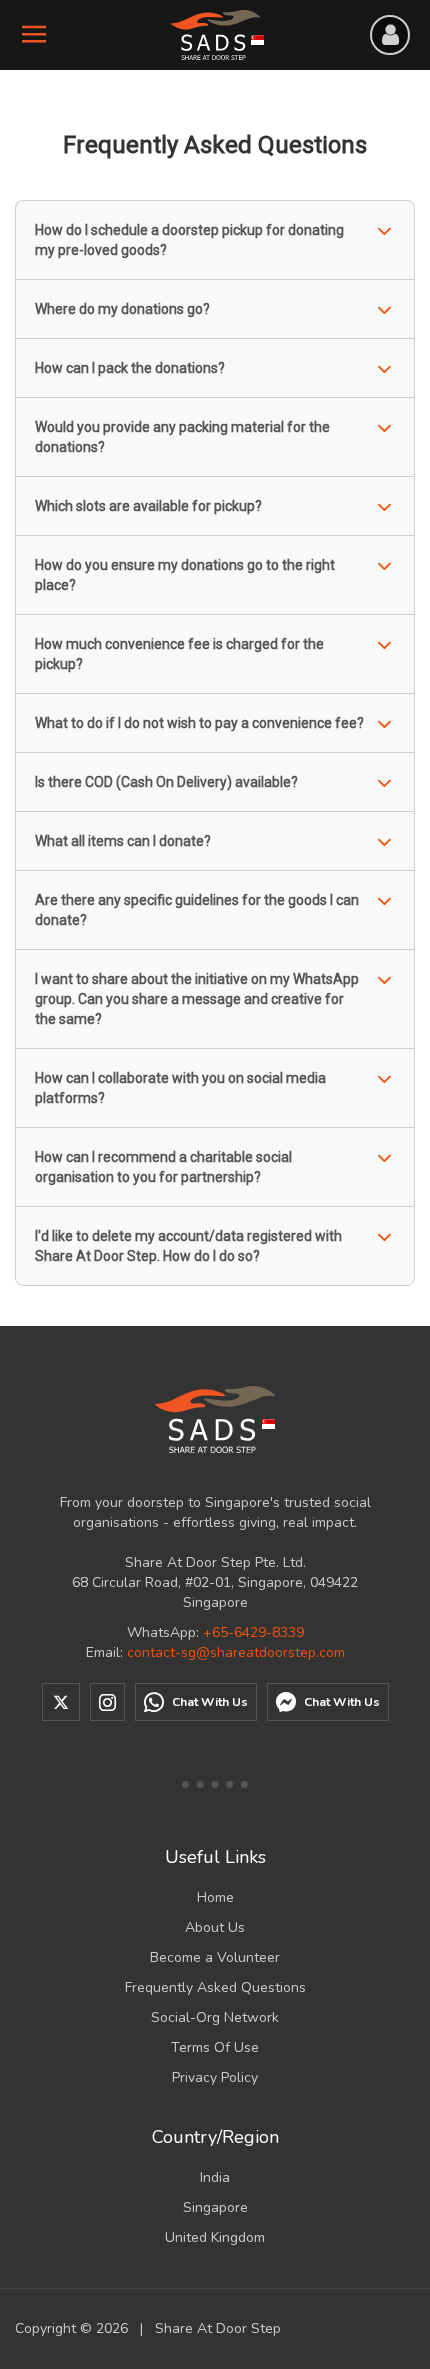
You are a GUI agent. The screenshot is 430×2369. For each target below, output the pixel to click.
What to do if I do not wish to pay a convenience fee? (199, 723)
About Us (215, 1927)
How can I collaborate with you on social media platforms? (180, 1088)
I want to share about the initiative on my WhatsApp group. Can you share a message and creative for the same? (197, 999)
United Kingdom (215, 2237)
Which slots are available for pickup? (148, 506)
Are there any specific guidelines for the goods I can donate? (197, 910)
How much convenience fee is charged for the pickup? (179, 654)
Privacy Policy (215, 2077)
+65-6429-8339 (253, 1632)
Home (215, 1897)
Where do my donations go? (122, 309)
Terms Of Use (215, 2047)
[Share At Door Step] (215, 35)
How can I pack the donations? (130, 368)
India (215, 2177)
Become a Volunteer (215, 1957)
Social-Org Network (215, 2017)
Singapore (215, 2207)
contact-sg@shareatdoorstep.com (236, 1652)
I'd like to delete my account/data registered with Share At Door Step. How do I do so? (188, 1246)
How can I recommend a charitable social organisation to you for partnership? (163, 1167)
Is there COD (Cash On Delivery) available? (166, 782)
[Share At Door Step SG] (215, 1419)
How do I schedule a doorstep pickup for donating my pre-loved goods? (189, 240)
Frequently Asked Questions (215, 1987)
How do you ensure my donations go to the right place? (185, 575)
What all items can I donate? (123, 841)
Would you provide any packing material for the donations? (182, 437)
